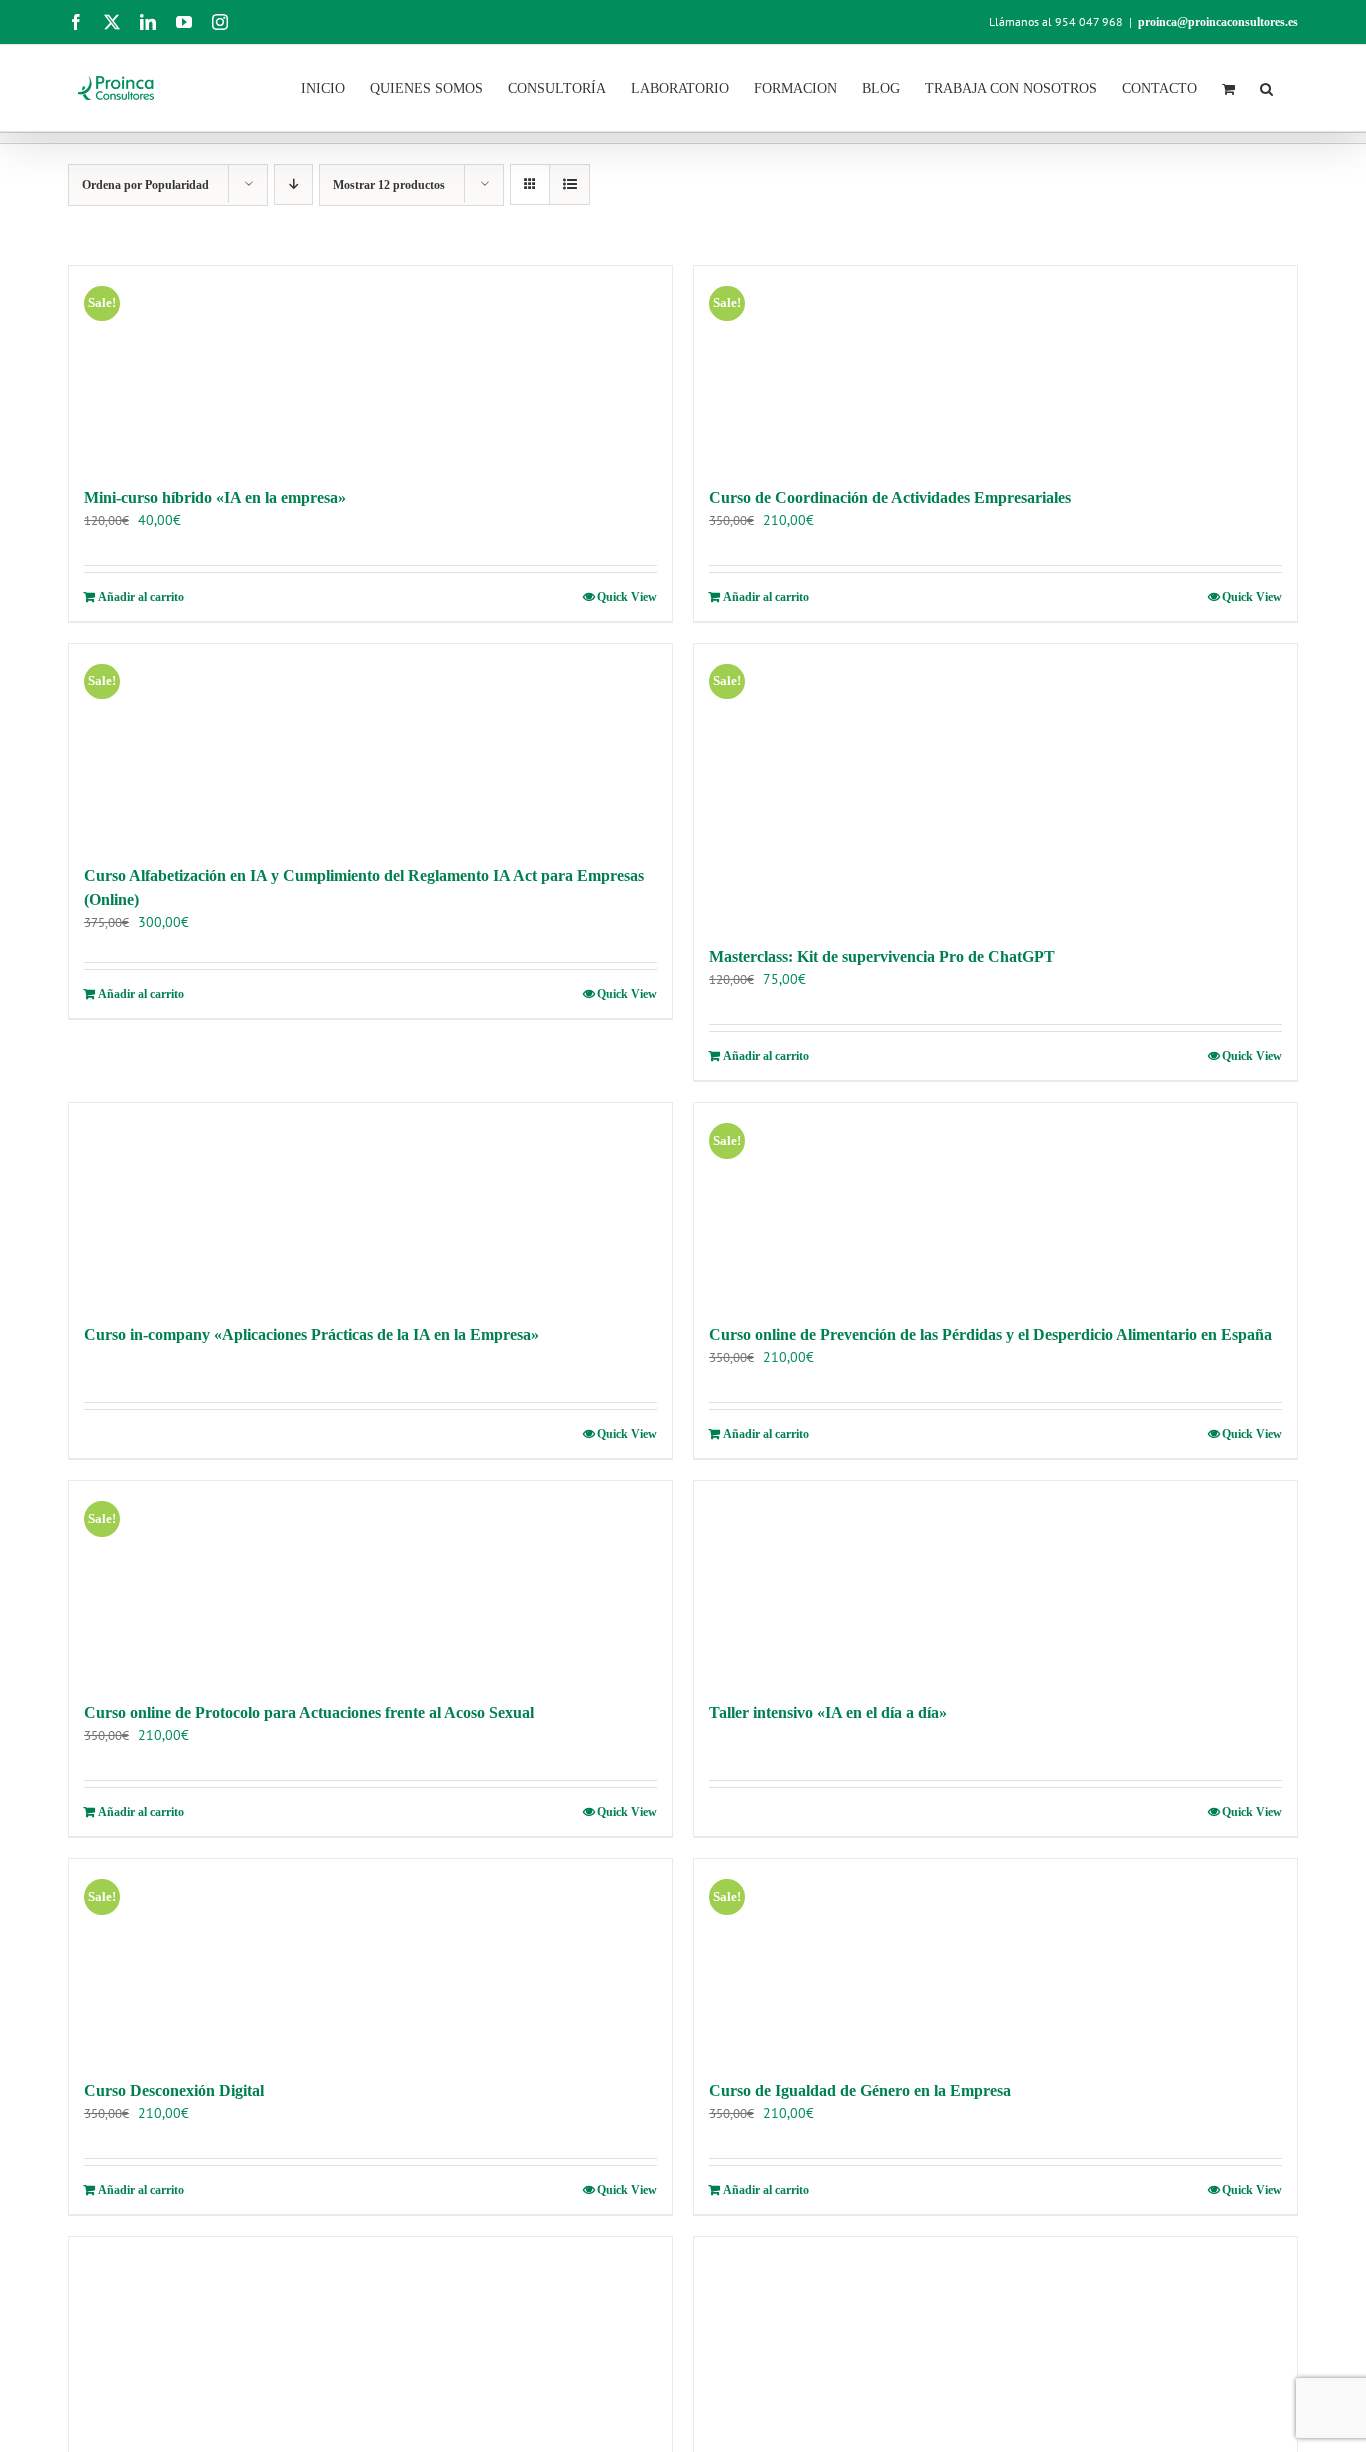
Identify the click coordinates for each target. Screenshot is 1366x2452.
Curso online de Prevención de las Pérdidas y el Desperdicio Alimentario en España (990, 1334)
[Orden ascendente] (293, 184)
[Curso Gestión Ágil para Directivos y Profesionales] (995, 2337)
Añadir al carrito (141, 597)
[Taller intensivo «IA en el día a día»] (995, 1581)
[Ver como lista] (569, 184)
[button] (1266, 87)
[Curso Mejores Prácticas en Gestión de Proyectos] (370, 2337)
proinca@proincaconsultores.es (1218, 22)
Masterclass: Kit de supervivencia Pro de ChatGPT (882, 956)
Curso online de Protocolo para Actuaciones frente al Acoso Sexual (309, 1712)
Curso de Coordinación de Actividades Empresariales (890, 497)
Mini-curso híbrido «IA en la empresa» (215, 497)
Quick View (627, 597)
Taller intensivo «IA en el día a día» (828, 1712)
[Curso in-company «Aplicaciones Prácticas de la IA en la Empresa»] (370, 1203)
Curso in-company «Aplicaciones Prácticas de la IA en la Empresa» (311, 1334)
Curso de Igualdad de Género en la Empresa (860, 2090)
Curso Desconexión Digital (174, 2090)
